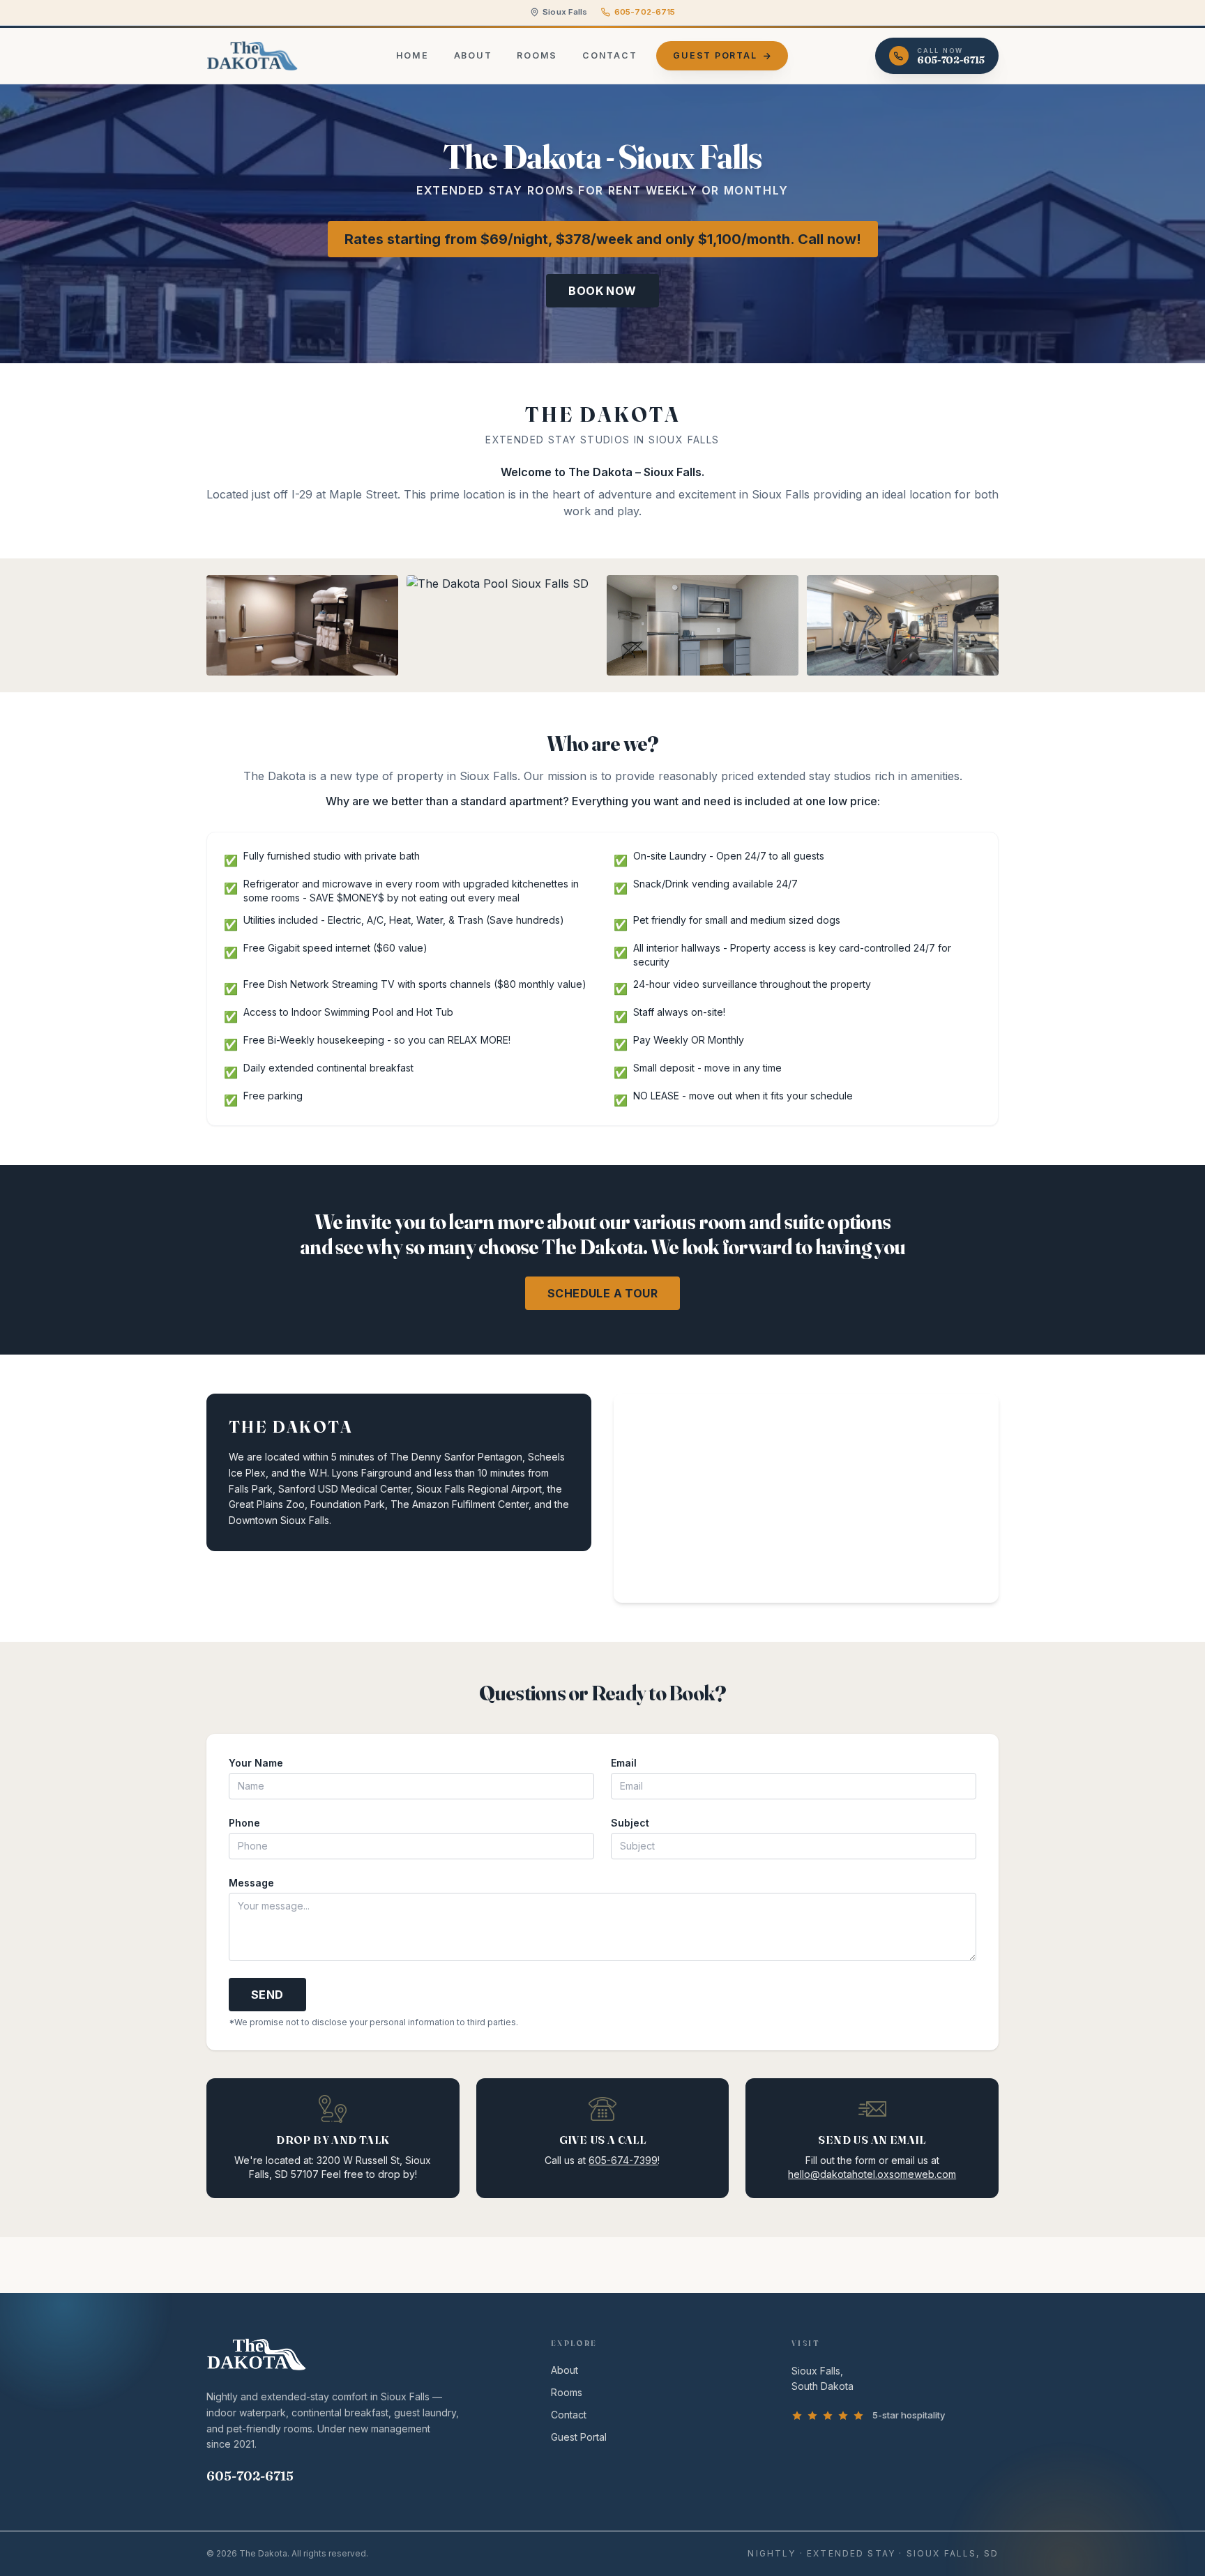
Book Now (602, 291)
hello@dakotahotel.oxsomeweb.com (872, 2174)
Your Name (256, 1763)
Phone (244, 1823)
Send (267, 1995)
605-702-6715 (645, 12)
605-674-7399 (623, 2160)
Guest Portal (715, 55)
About (473, 55)
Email (624, 1763)
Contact (609, 55)
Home (412, 55)
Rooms (537, 55)
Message (251, 1883)
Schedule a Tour (602, 1293)
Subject (630, 1823)
